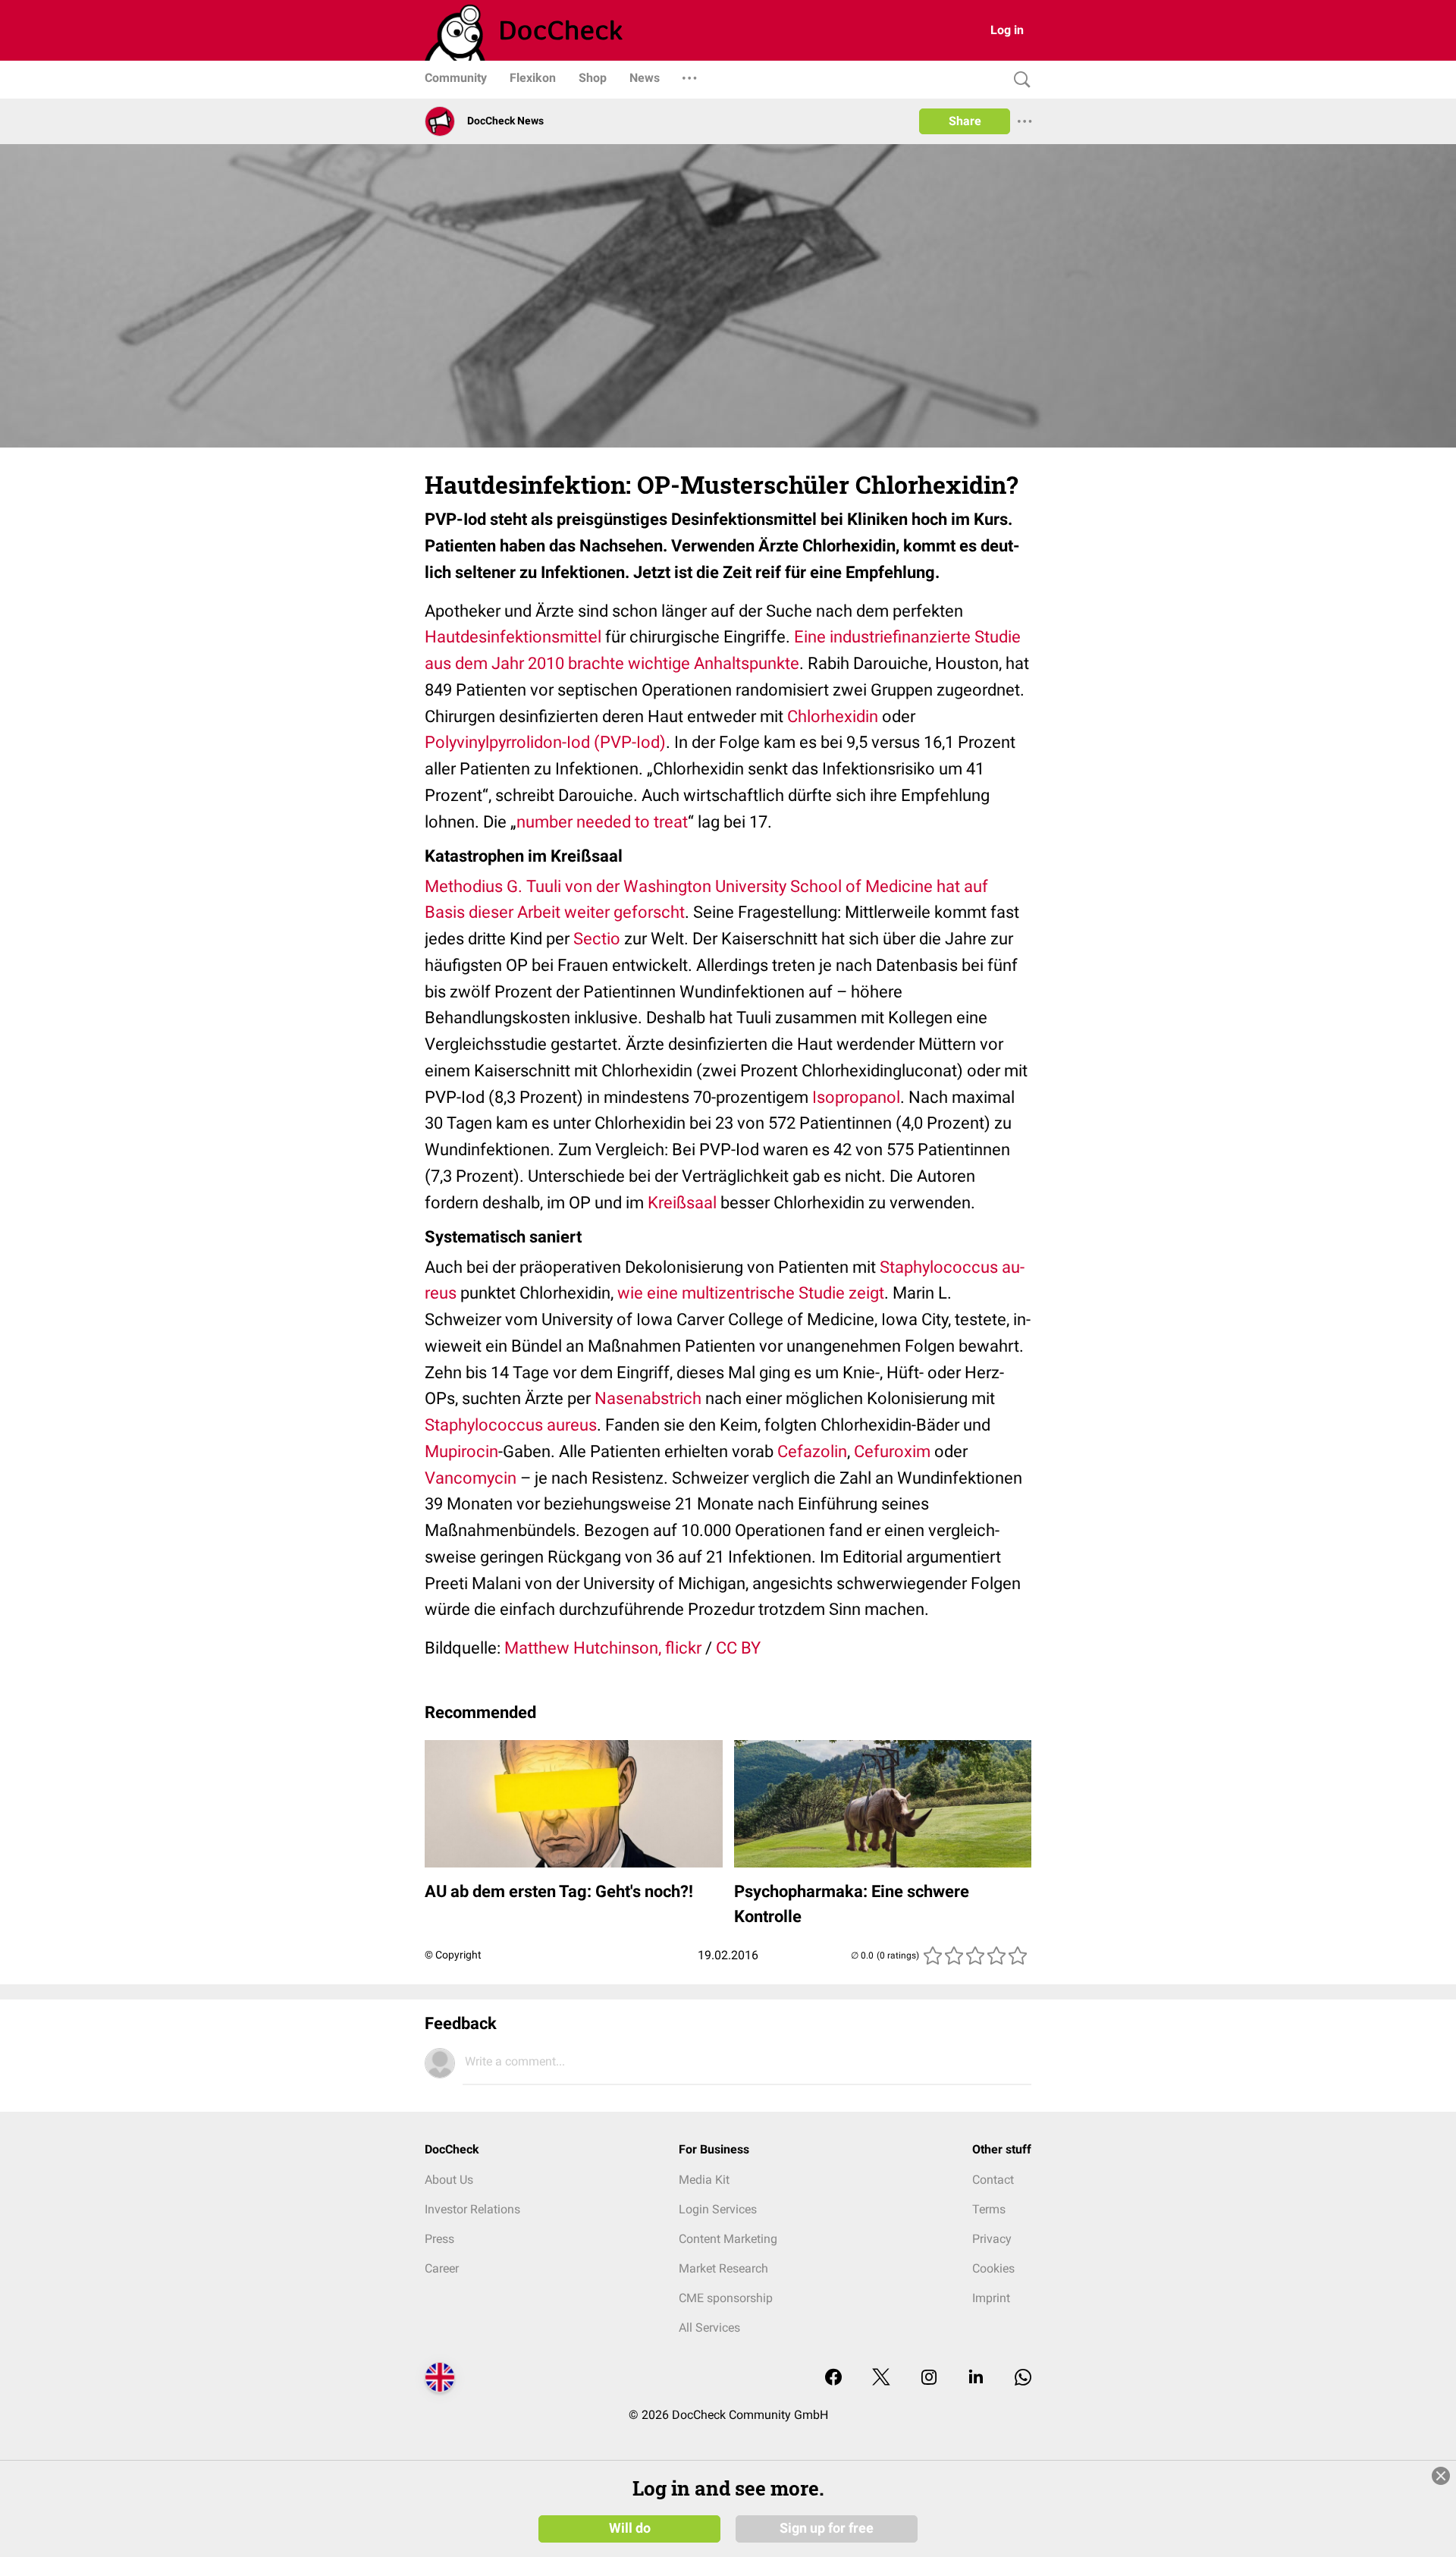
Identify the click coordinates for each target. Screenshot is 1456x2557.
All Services (709, 2328)
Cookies (993, 2268)
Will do (630, 2528)
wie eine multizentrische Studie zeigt (751, 1293)
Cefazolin (812, 1451)
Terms (989, 2209)
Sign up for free (827, 2528)
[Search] (1018, 80)
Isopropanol (856, 1097)
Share (965, 121)
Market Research (723, 2268)
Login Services (718, 2209)
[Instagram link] (929, 2378)
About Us (449, 2180)
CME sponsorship (726, 2298)
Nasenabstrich (648, 1398)
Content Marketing (728, 2239)
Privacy (992, 2239)
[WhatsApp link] (1023, 2378)
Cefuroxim (892, 1451)
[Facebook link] (833, 2378)
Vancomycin (471, 1478)
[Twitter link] (881, 2378)
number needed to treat (602, 822)
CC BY (738, 1648)
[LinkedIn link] (976, 2378)
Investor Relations (472, 2209)
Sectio (597, 939)
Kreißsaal (682, 1203)
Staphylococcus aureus (511, 1425)
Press (439, 2239)
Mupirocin (461, 1451)
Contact (993, 2180)
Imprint (991, 2298)
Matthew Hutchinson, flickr (603, 1648)
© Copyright (453, 1955)
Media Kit (704, 2180)
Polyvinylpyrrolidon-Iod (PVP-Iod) (545, 742)
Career (442, 2268)
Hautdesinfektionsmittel (513, 637)
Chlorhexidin (833, 716)
